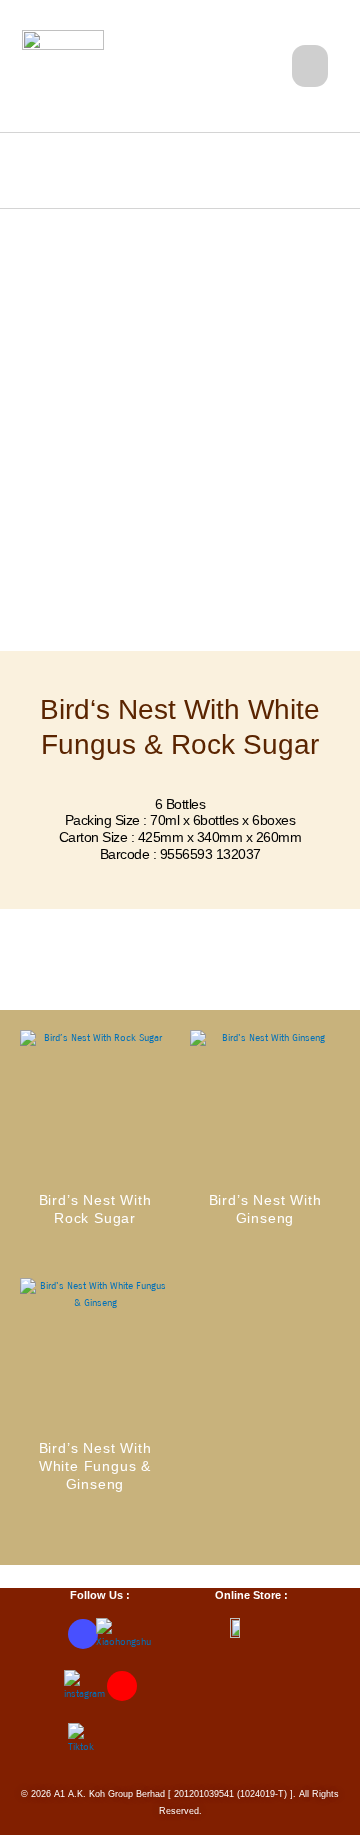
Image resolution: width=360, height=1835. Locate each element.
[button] (310, 66)
